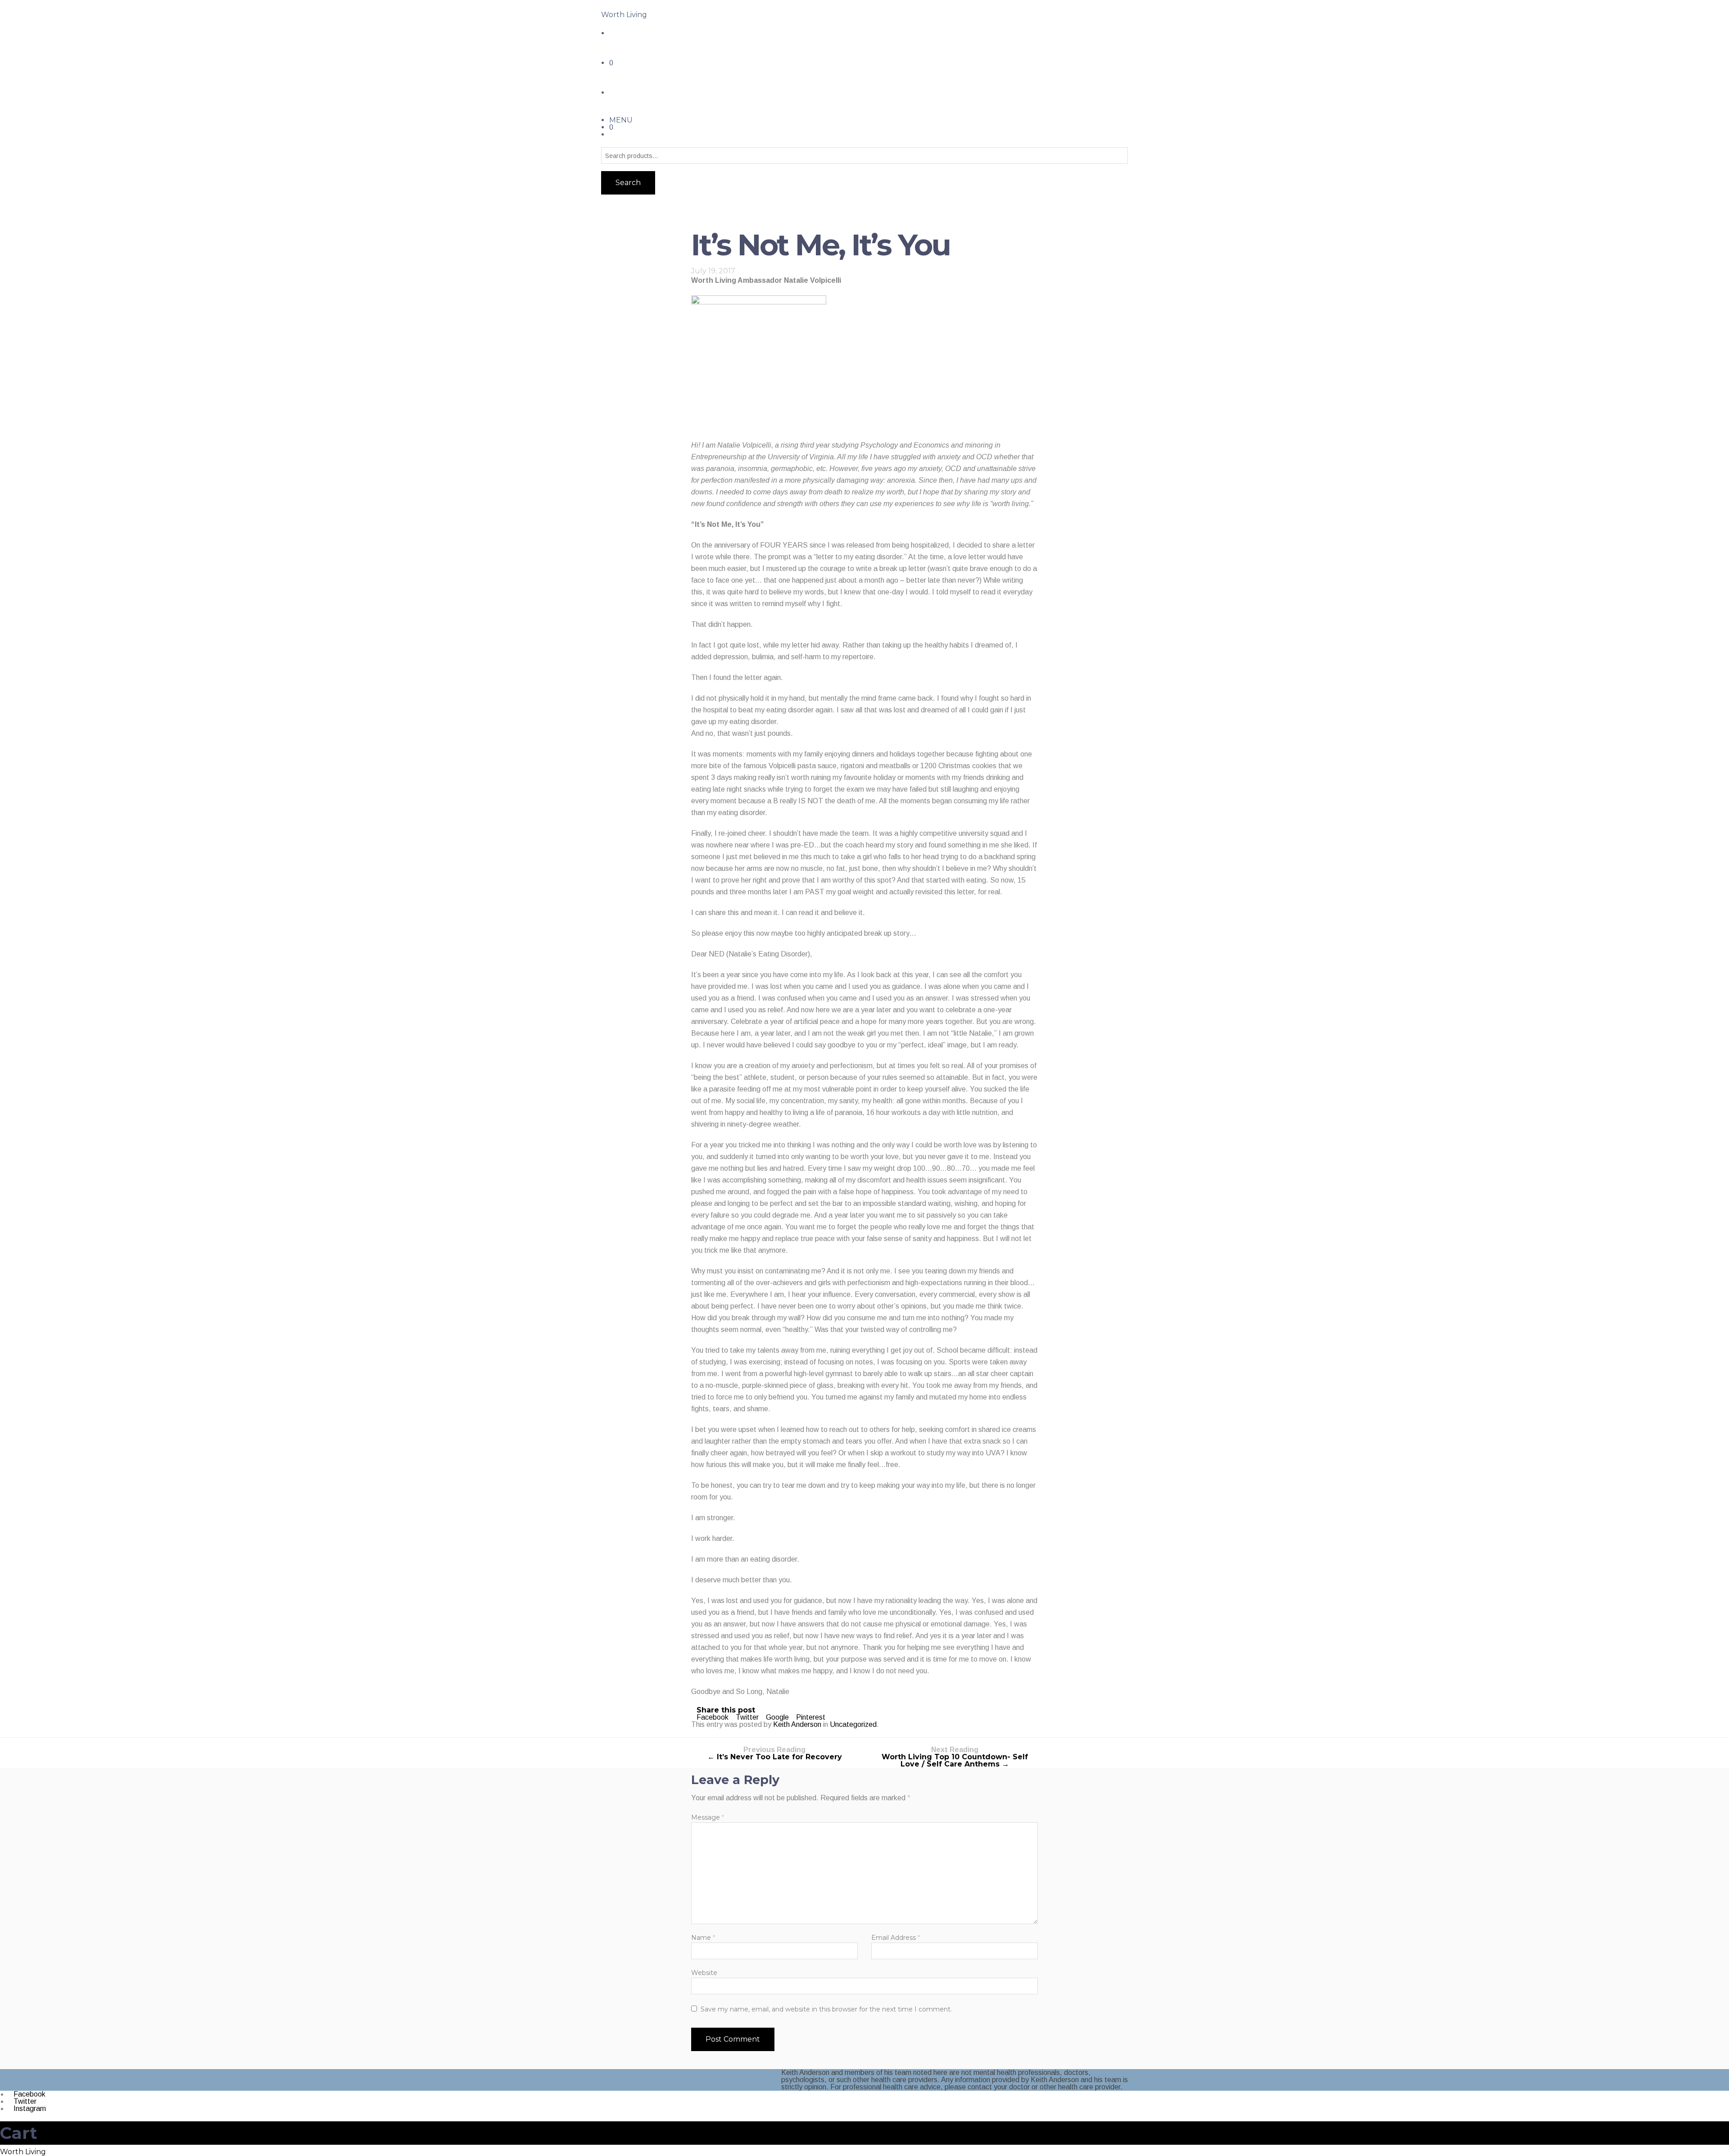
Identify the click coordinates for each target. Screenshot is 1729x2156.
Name (703, 1938)
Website (704, 1973)
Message (708, 1817)
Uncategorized (853, 1724)
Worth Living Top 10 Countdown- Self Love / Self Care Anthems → (955, 1757)
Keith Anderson (797, 1724)
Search (628, 183)
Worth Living (624, 15)
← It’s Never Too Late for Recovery (775, 1754)
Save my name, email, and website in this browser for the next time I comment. (826, 2009)
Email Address (896, 1938)
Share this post (726, 1710)
